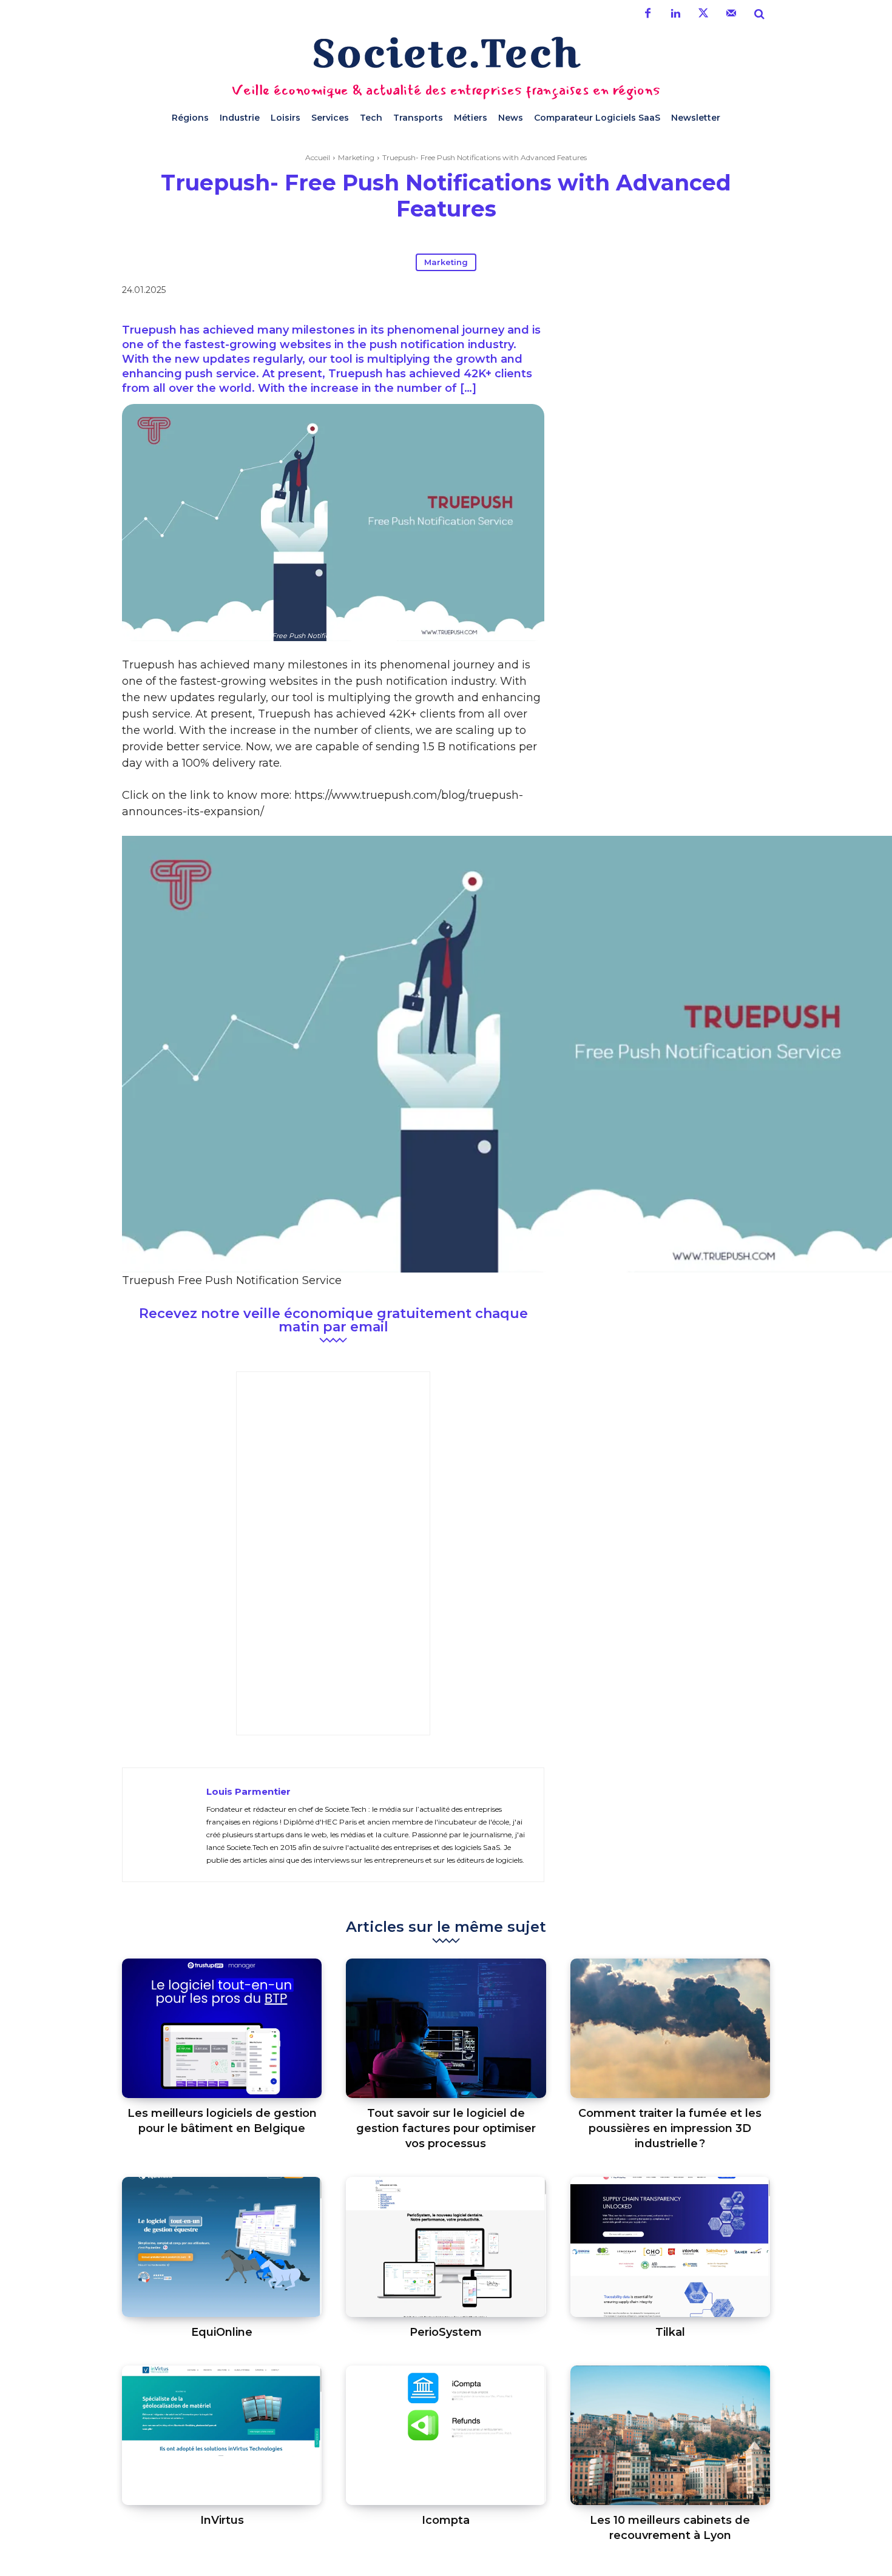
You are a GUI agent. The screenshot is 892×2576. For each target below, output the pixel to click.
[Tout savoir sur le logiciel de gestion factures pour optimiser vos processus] (446, 2029)
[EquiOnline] (222, 2247)
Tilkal (670, 2332)
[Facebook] (647, 14)
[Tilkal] (670, 2247)
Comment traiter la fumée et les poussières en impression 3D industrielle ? (670, 2128)
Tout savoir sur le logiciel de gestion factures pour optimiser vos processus (446, 2128)
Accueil (318, 157)
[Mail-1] (731, 14)
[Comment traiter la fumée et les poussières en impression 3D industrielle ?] (670, 2029)
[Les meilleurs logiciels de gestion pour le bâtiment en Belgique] (222, 2029)
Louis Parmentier (248, 1791)
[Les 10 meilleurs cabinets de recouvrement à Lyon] (670, 2436)
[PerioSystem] (446, 2247)
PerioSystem (446, 2332)
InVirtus (222, 2520)
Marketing (356, 157)
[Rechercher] (759, 14)
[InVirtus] (222, 2436)
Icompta (446, 2520)
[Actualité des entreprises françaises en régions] (446, 52)
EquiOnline (222, 2332)
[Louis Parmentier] (164, 1825)
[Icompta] (446, 2436)
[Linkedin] (675, 14)
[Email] (643, 292)
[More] (671, 292)
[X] (587, 292)
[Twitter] (703, 14)
